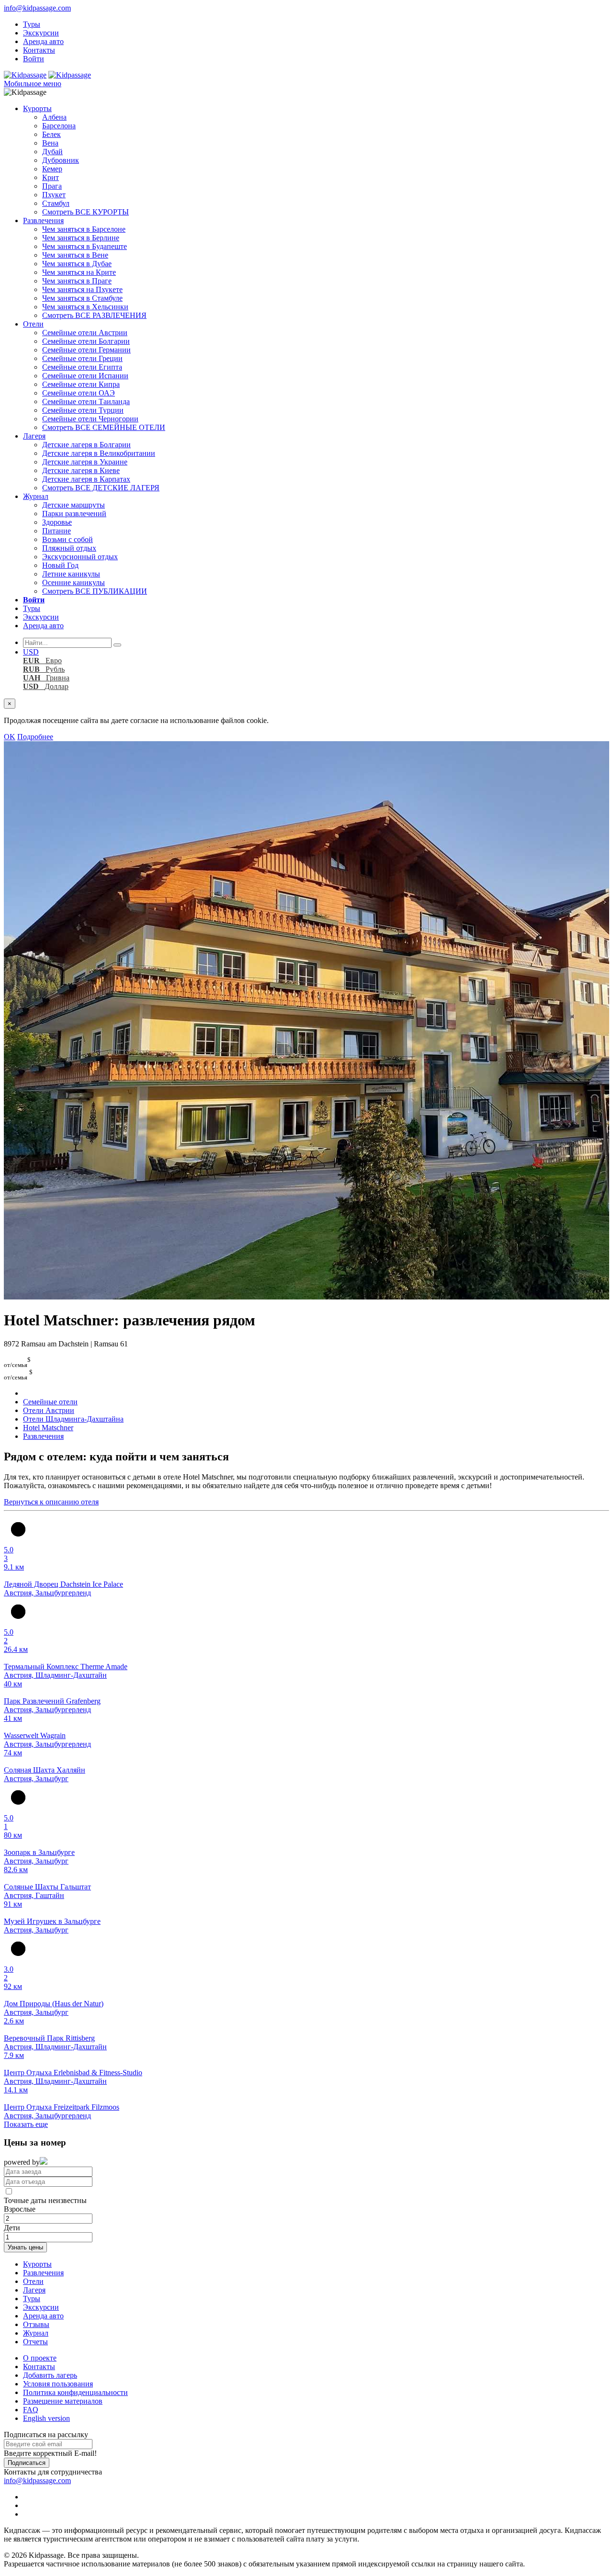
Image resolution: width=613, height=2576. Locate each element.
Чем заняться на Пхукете (82, 289)
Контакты (39, 50)
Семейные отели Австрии (85, 333)
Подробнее (35, 737)
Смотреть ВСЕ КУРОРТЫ (85, 212)
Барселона (59, 126)
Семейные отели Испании (85, 376)
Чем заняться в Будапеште (85, 246)
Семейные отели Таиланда (86, 401)
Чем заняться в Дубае (77, 264)
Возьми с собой (68, 539)
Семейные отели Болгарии (86, 341)
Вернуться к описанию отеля (51, 1502)
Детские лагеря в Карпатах (86, 479)
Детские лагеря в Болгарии (86, 445)
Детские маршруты (74, 505)
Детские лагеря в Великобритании (99, 453)
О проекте (40, 2358)
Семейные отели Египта (82, 367)
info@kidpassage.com (37, 8)
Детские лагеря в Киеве (81, 470)
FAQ (31, 2410)
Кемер (52, 169)
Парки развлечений (74, 514)
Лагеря (34, 436)
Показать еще (26, 2124)
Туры (32, 24)
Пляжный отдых (69, 548)
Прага (52, 186)
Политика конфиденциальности (75, 2392)
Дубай (52, 152)
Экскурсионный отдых (80, 557)
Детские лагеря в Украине (85, 462)
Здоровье (57, 522)
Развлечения (43, 220)
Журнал (36, 496)
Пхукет (54, 195)
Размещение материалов (63, 2401)
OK (10, 737)
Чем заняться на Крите (79, 272)
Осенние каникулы (74, 582)
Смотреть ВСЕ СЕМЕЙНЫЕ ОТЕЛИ (104, 427)
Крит (51, 177)
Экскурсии (41, 33)
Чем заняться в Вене (75, 255)
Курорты (37, 108)
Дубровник (61, 160)
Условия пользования (58, 2384)
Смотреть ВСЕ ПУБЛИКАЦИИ (95, 591)
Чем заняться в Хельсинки (85, 307)
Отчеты (35, 2342)
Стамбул (56, 203)
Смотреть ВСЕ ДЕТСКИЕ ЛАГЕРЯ (101, 488)
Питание (57, 531)
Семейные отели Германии (86, 350)
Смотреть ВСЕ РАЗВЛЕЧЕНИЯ (94, 315)
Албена (54, 117)
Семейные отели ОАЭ (79, 393)
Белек (51, 134)
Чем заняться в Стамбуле (82, 298)
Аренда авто (43, 41)
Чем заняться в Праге (77, 281)
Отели (33, 324)
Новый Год (60, 565)
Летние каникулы (71, 574)
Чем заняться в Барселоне (84, 229)
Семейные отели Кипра (81, 384)
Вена (50, 143)
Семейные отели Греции (82, 358)
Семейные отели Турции (83, 410)
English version (46, 2418)
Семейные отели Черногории (90, 419)
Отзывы (36, 2324)
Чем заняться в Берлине (81, 238)
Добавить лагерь (50, 2375)
